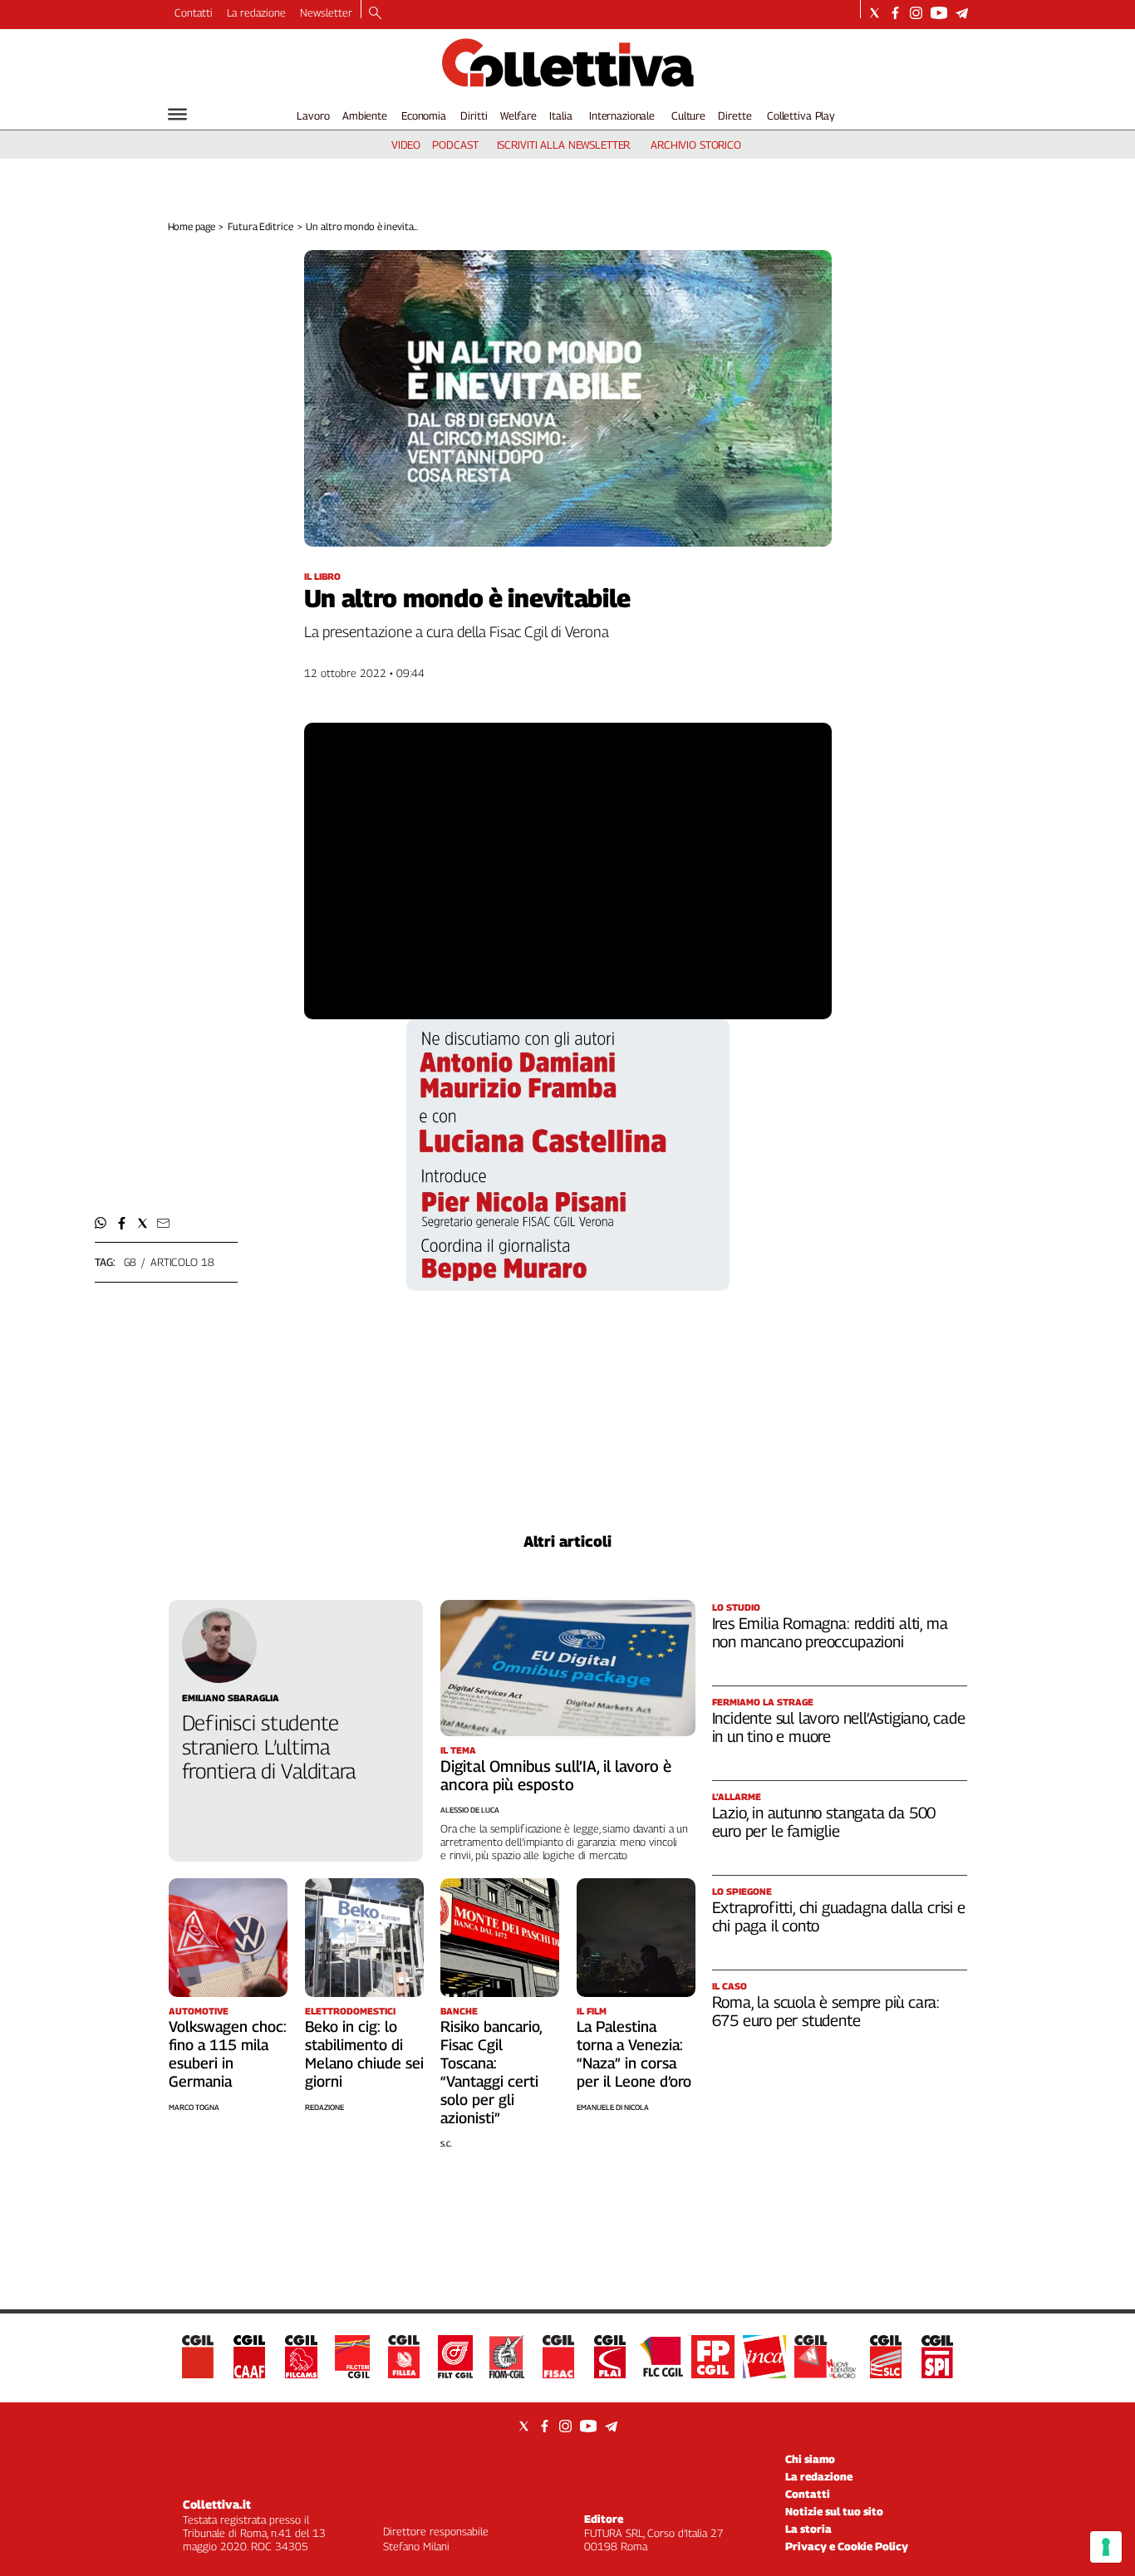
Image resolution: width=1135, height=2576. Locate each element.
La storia (808, 2529)
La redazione (256, 12)
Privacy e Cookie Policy (847, 2546)
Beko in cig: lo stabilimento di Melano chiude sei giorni (364, 2054)
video (406, 145)
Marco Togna (194, 2107)
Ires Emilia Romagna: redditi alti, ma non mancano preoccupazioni (830, 1632)
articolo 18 (182, 1262)
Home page (192, 226)
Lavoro (313, 115)
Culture (688, 115)
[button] (101, 1223)
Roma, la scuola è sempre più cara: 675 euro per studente (826, 2011)
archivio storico (696, 145)
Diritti (474, 115)
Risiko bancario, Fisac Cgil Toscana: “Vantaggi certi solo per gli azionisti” (491, 2072)
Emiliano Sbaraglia (231, 1698)
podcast (455, 145)
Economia (424, 115)
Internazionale (622, 115)
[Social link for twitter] (875, 13)
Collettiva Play (801, 115)
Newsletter (326, 12)
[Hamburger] (177, 114)
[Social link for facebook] (895, 13)
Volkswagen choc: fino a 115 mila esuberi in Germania (228, 2054)
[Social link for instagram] (916, 13)
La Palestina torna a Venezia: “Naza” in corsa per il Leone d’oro (634, 2054)
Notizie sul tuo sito (834, 2511)
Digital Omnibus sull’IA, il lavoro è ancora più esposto (556, 1775)
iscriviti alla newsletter (564, 145)
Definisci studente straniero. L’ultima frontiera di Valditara (269, 1747)
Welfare (518, 115)
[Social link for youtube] (939, 13)
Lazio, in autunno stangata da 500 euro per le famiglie (824, 1822)
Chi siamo (810, 2459)
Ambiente (365, 115)
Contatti (194, 12)
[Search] (375, 14)
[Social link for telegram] (962, 13)
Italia (560, 115)
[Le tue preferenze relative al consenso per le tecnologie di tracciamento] (1106, 2547)
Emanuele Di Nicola (613, 2107)
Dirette (735, 115)
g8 (130, 1262)
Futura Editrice (260, 226)
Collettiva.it (217, 2504)
